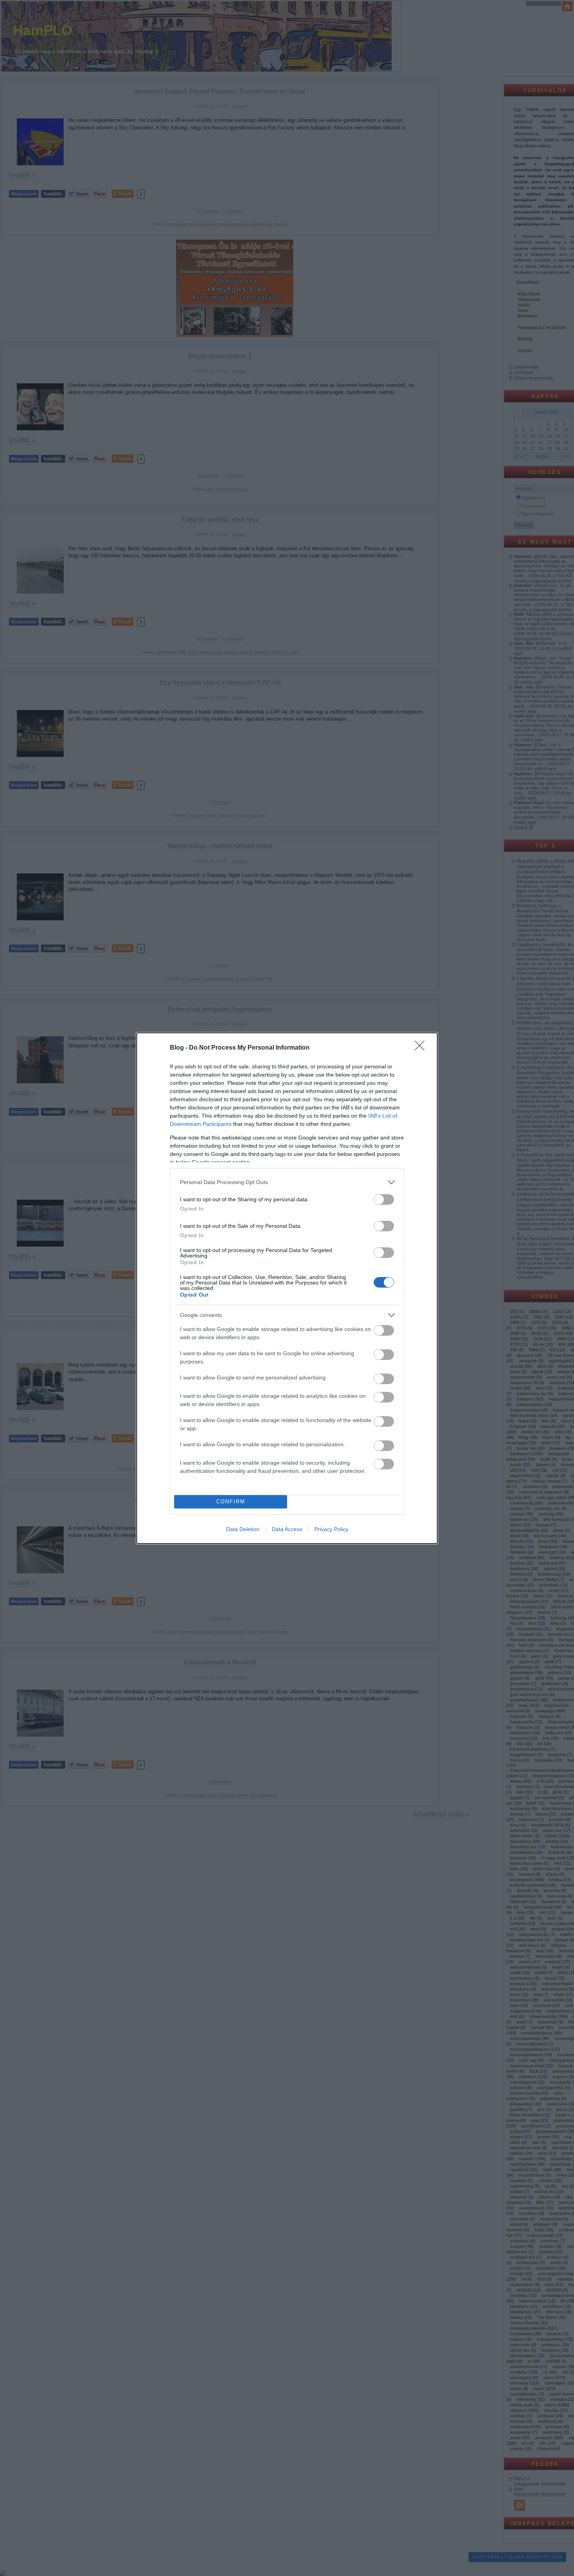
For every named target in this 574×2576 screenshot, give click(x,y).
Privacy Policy (331, 1529)
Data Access (287, 1529)
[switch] (384, 1199)
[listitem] (287, 1182)
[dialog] (287, 1288)
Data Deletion (243, 1529)
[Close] (422, 1048)
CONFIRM (231, 1502)
